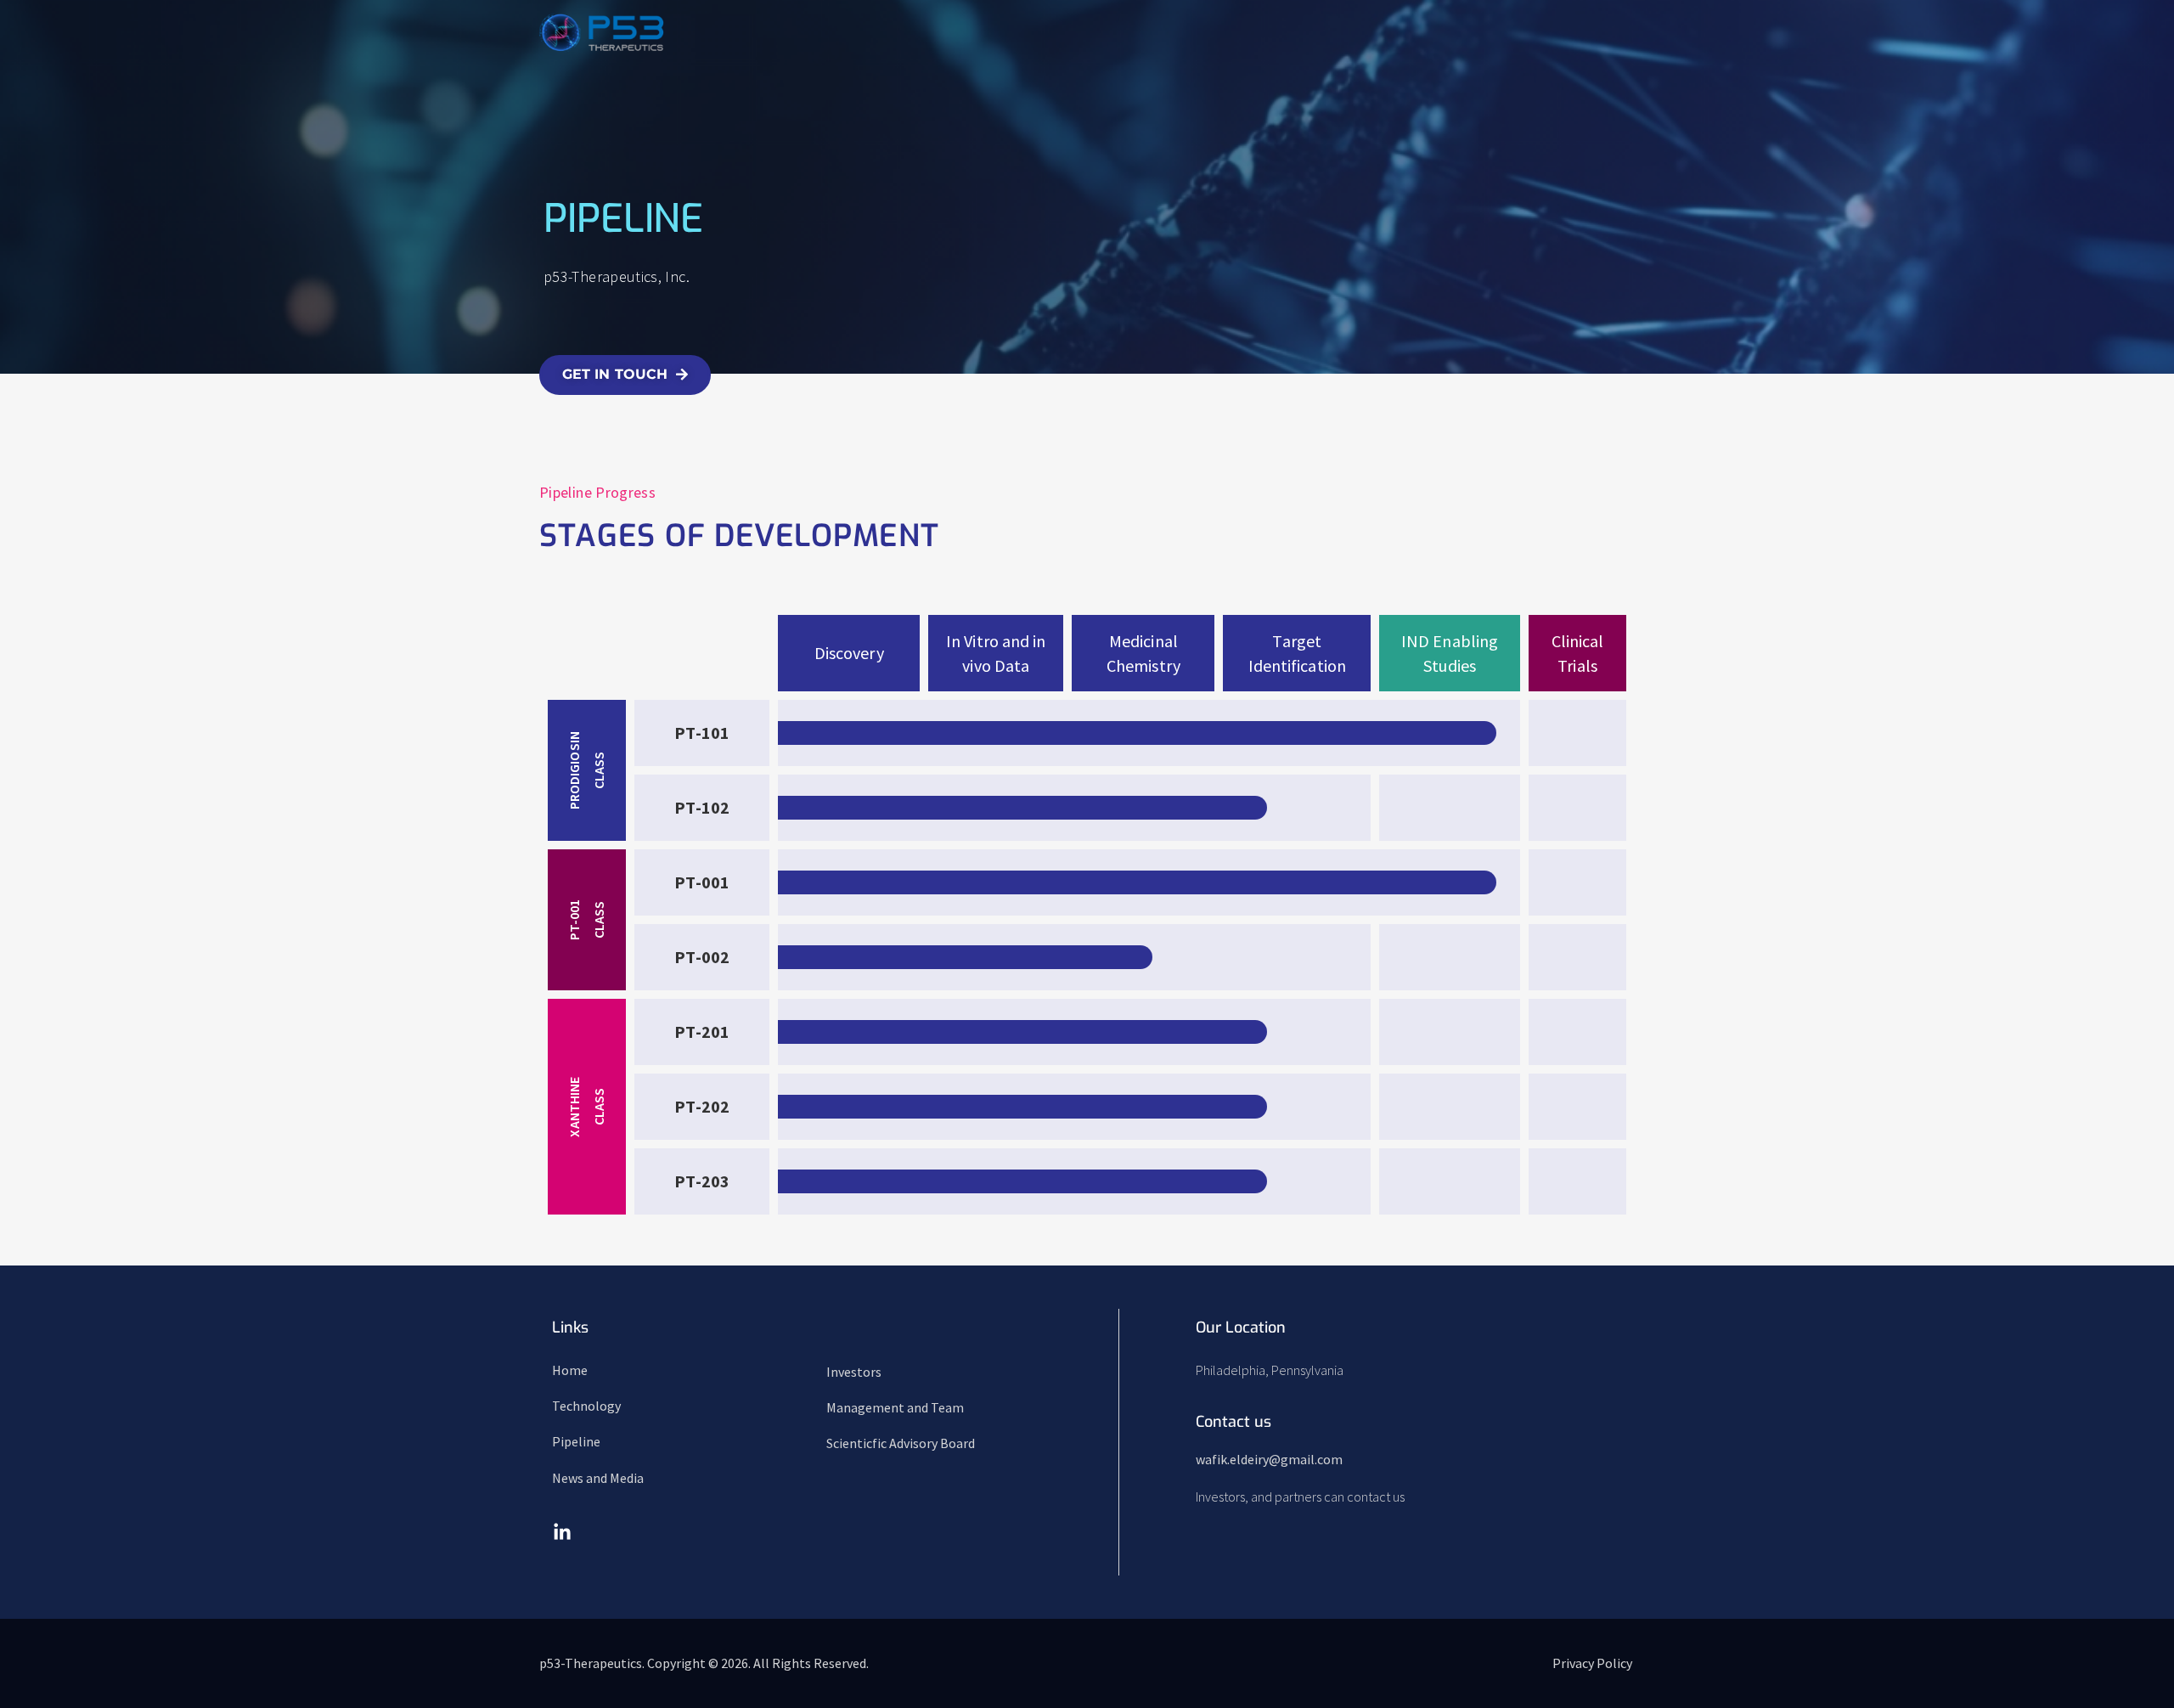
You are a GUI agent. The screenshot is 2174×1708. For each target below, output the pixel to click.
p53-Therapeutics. (593, 1663)
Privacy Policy (1592, 1663)
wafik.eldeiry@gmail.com (1269, 1459)
